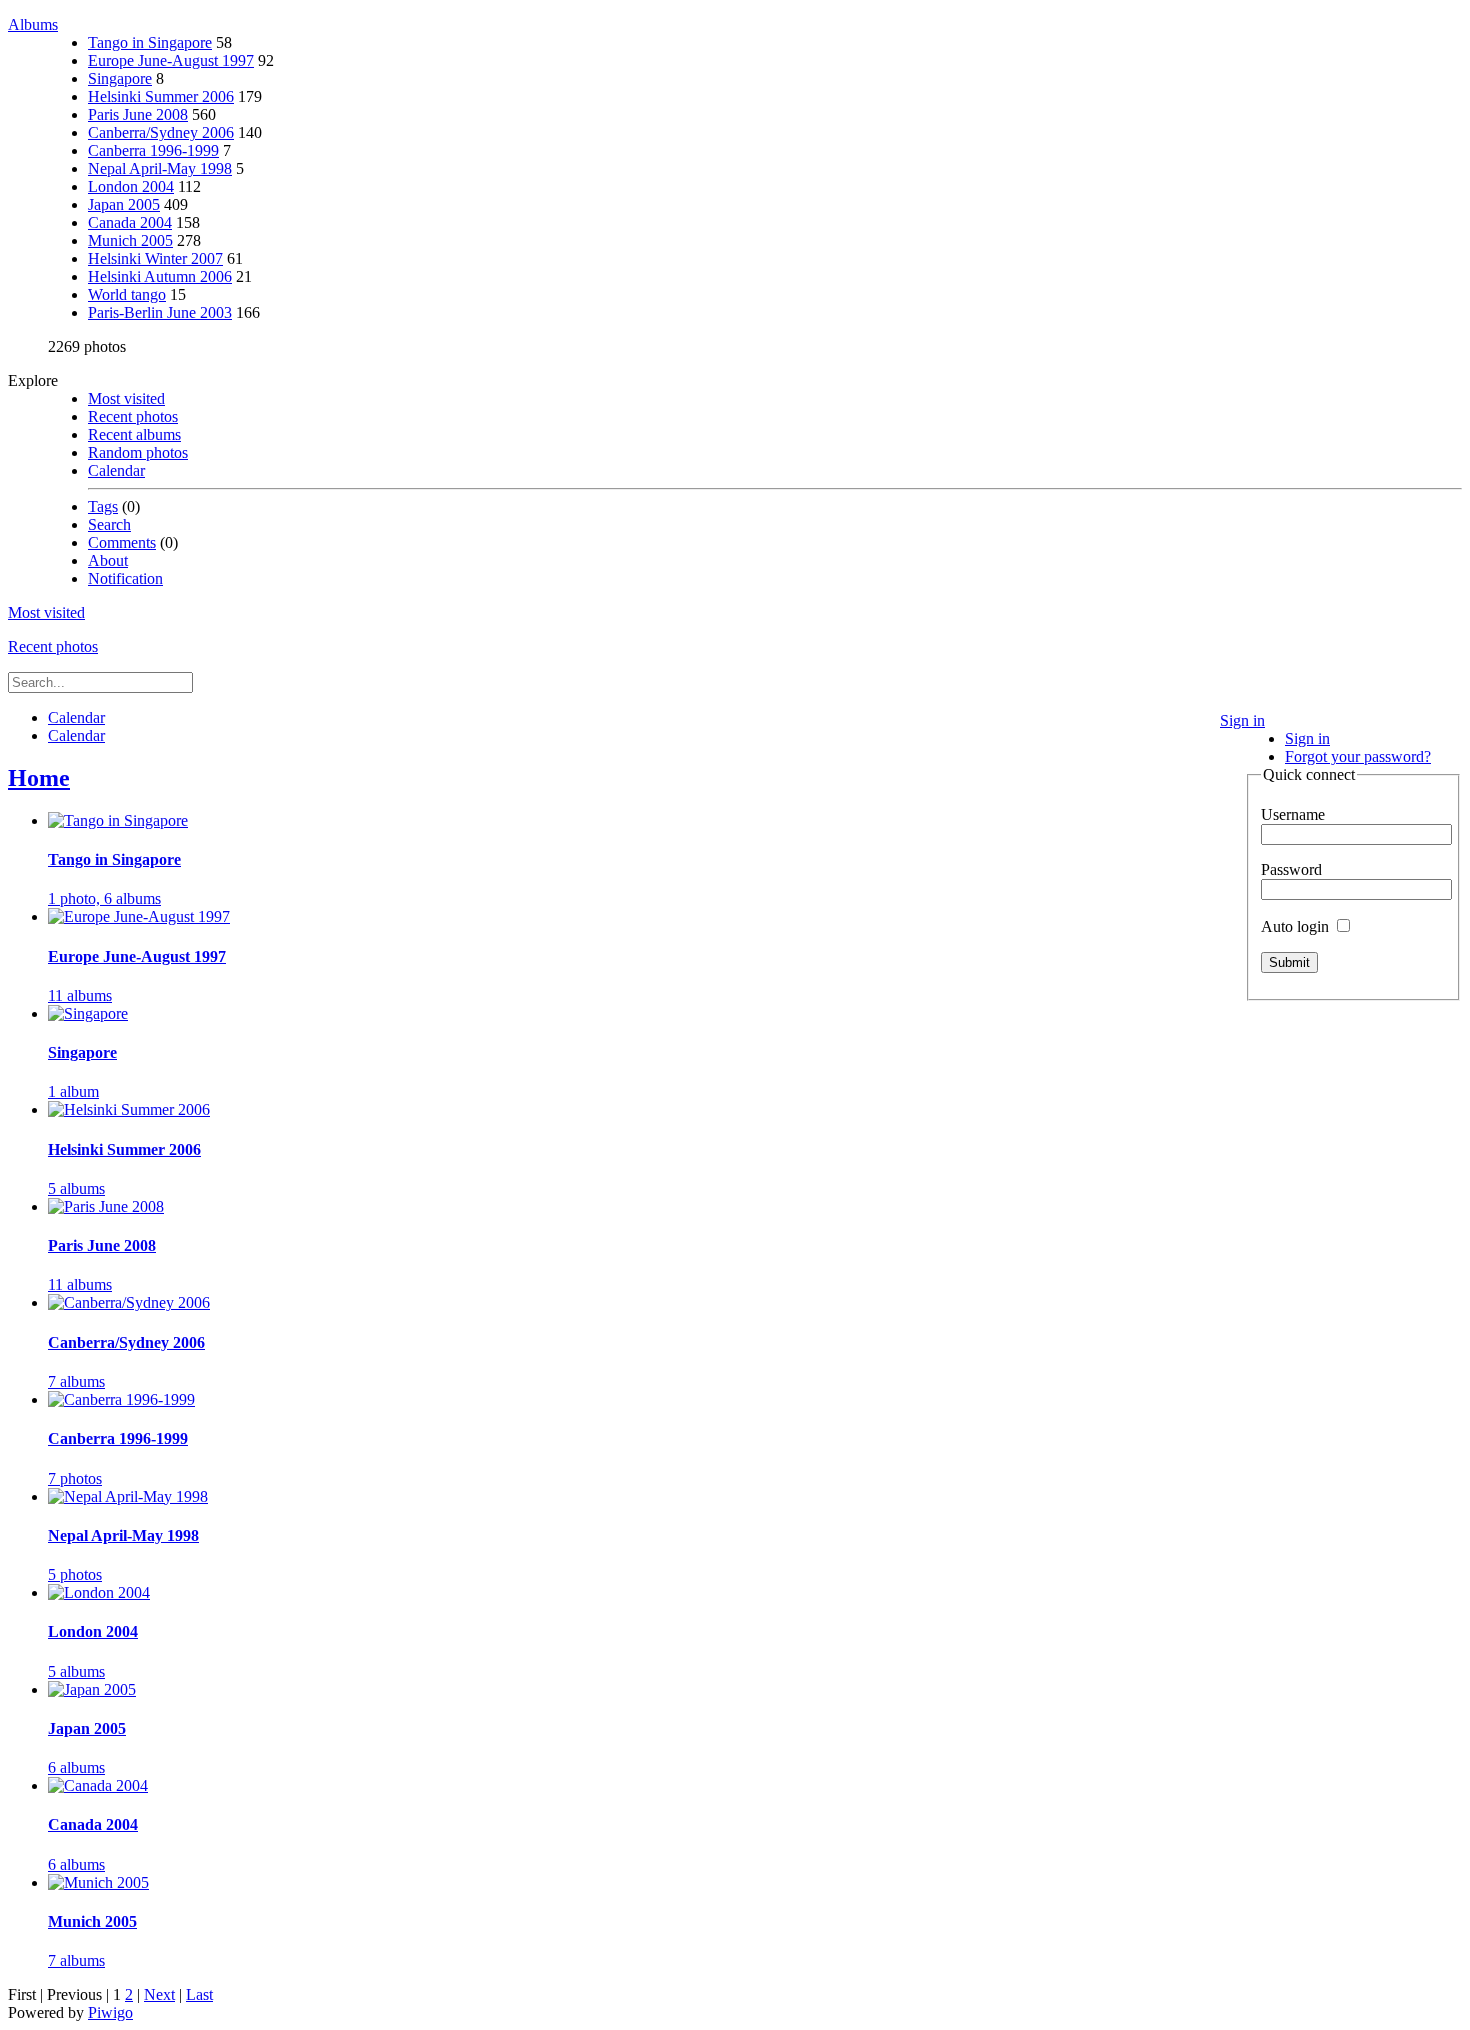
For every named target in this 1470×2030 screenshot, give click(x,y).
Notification (125, 578)
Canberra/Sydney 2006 (161, 132)
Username (1293, 814)
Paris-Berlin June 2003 (160, 312)
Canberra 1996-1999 (153, 150)
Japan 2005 (124, 204)
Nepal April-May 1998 (160, 168)
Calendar (116, 470)
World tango (127, 294)
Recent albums (134, 434)
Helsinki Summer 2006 (161, 96)
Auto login (1297, 926)
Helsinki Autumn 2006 (160, 276)
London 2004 (131, 186)
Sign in (1242, 720)
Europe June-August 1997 (171, 60)
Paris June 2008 (138, 114)
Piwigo (110, 2012)
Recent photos (133, 416)
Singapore (120, 78)
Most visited (126, 398)
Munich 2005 (130, 240)
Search (109, 524)
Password (1291, 869)
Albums (33, 24)
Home (39, 778)
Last (199, 1994)
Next (159, 1994)
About (108, 560)
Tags (103, 506)
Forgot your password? (1358, 756)
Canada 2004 (130, 222)
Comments (122, 542)
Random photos (138, 452)
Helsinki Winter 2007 (155, 258)
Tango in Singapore (150, 42)
